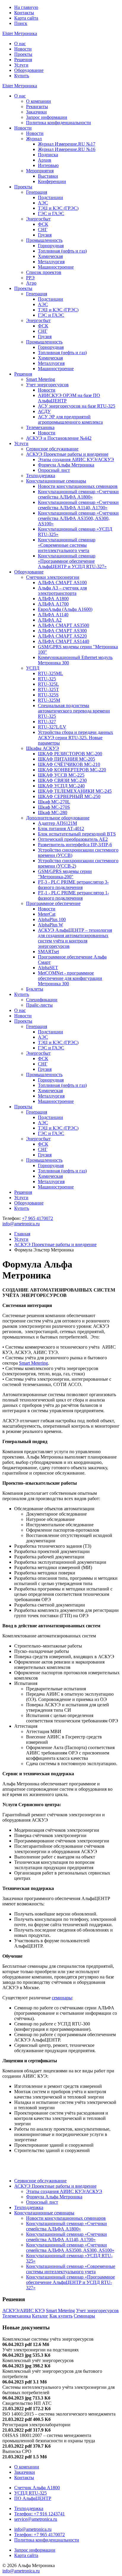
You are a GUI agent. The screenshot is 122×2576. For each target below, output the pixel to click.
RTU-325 (47, 679)
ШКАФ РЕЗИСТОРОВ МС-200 (70, 754)
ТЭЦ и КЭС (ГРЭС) (58, 208)
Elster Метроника (20, 33)
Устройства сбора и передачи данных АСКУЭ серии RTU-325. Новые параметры (76, 738)
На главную (26, 7)
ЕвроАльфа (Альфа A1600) (65, 609)
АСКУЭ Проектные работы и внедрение (67, 454)
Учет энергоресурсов (47, 385)
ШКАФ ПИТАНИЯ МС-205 (66, 759)
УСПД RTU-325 (30, 2493)
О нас (20, 44)
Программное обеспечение (53, 903)
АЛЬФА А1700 (53, 604)
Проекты (23, 54)
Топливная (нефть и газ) (62, 251)
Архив (45, 160)
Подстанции (50, 197)
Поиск (21, 23)
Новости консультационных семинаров (78, 486)
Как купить (61, 2316)
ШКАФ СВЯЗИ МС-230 (62, 780)
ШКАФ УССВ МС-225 (61, 775)
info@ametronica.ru (21, 1224)
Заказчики (36, 112)
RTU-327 (47, 722)
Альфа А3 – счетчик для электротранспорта (62, 591)
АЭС (43, 203)
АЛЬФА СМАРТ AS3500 (64, 625)
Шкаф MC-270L (54, 802)
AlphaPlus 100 (52, 919)
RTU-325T (48, 689)
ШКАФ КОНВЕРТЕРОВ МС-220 (72, 770)
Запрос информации (47, 117)
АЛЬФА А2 (50, 620)
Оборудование (29, 70)
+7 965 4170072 (37, 1218)
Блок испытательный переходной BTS (77, 834)
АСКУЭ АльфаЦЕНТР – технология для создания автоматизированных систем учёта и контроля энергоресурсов (75, 938)
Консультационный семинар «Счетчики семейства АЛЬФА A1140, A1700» (78, 505)
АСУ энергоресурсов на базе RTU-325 (77, 406)
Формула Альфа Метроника (66, 465)
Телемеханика (40, 427)
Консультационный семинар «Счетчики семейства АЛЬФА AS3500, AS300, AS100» (78, 518)
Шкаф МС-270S (54, 807)
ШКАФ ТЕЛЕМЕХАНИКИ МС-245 (75, 791)
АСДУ (44, 411)
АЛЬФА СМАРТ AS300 (62, 631)
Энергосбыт (38, 219)
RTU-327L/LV (52, 727)
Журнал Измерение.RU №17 (67, 144)
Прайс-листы (39, 1005)
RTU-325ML (50, 673)
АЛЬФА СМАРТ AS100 (62, 582)
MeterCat (47, 914)
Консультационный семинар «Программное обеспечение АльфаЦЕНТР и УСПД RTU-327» (72, 561)
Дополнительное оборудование (58, 818)
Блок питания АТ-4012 (61, 829)
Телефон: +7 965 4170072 (40, 2535)
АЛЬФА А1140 (53, 615)
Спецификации (42, 1000)
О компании (38, 101)
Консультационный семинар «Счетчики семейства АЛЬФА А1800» (78, 494)
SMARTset (48, 952)
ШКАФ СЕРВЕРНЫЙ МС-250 (69, 796)
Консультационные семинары (56, 481)
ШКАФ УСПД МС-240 (61, 786)
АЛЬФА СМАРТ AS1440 (64, 641)
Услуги (21, 65)
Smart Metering (41, 379)
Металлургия (51, 262)
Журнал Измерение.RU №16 (67, 149)
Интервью (48, 165)
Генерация (37, 192)
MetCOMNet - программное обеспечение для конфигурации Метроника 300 (70, 978)
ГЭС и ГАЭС (51, 213)
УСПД (33, 668)
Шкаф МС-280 (53, 812)
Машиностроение (56, 267)
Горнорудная (51, 246)
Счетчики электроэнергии (53, 577)
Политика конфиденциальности (58, 123)
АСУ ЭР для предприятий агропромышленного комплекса (70, 419)
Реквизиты (37, 107)
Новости (23, 49)
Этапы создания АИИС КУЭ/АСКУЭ (76, 459)
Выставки (48, 176)
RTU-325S (48, 695)
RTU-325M (49, 700)
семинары (62, 1998)
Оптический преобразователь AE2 (73, 839)
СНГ (43, 230)
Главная (22, 1234)
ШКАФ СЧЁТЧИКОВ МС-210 (69, 764)
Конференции (52, 181)
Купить (22, 76)
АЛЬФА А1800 (53, 599)
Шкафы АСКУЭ (42, 748)
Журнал (34, 139)
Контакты (24, 13)
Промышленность (44, 240)
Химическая (50, 256)
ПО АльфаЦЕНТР (33, 2498)
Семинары (84, 2316)
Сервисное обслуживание (52, 449)
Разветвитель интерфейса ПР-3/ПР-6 (75, 845)
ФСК (43, 224)
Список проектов (44, 272)
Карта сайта (26, 18)
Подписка (48, 155)
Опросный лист (54, 470)
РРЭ (30, 278)
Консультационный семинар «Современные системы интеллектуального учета (67, 545)
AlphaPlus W (50, 925)
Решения (23, 60)
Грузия (45, 235)
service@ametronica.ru (36, 2519)
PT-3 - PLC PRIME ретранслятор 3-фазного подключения (73, 885)
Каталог (40, 2316)
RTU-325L (48, 684)
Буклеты (35, 989)
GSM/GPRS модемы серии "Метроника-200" (65, 874)
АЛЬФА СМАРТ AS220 (62, 636)
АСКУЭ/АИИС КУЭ (24, 2311)
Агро (31, 283)
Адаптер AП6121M (57, 823)
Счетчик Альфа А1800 (37, 2488)
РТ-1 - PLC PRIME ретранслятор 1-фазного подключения (73, 895)
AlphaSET (48, 968)
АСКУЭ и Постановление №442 (59, 438)
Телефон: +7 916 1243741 (40, 2514)
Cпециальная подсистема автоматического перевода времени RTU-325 (74, 711)
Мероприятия (40, 171)
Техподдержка (41, 476)
